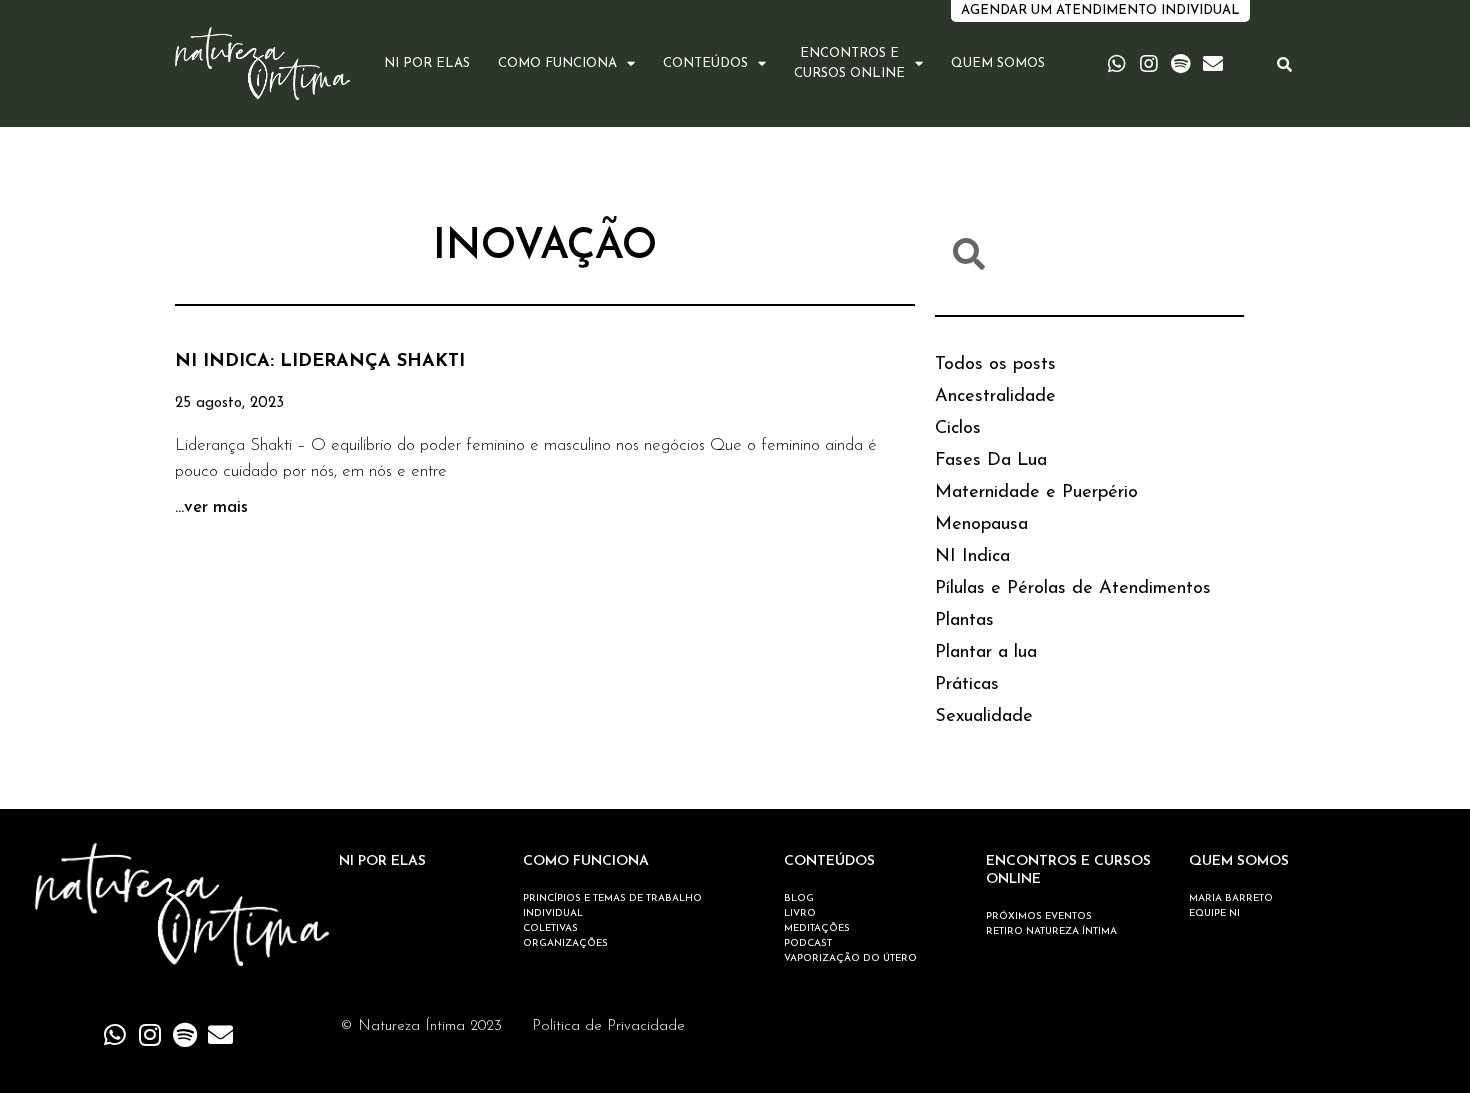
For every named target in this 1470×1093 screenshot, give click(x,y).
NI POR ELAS (382, 861)
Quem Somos (998, 63)
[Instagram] (1149, 64)
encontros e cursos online (849, 63)
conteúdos (705, 63)
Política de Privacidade (608, 1026)
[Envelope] (1213, 64)
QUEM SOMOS (1239, 861)
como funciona (557, 63)
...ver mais (211, 507)
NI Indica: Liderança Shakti (320, 362)
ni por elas (427, 63)
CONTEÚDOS (829, 861)
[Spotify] (1181, 64)
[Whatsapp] (1117, 64)
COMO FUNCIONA (586, 861)
